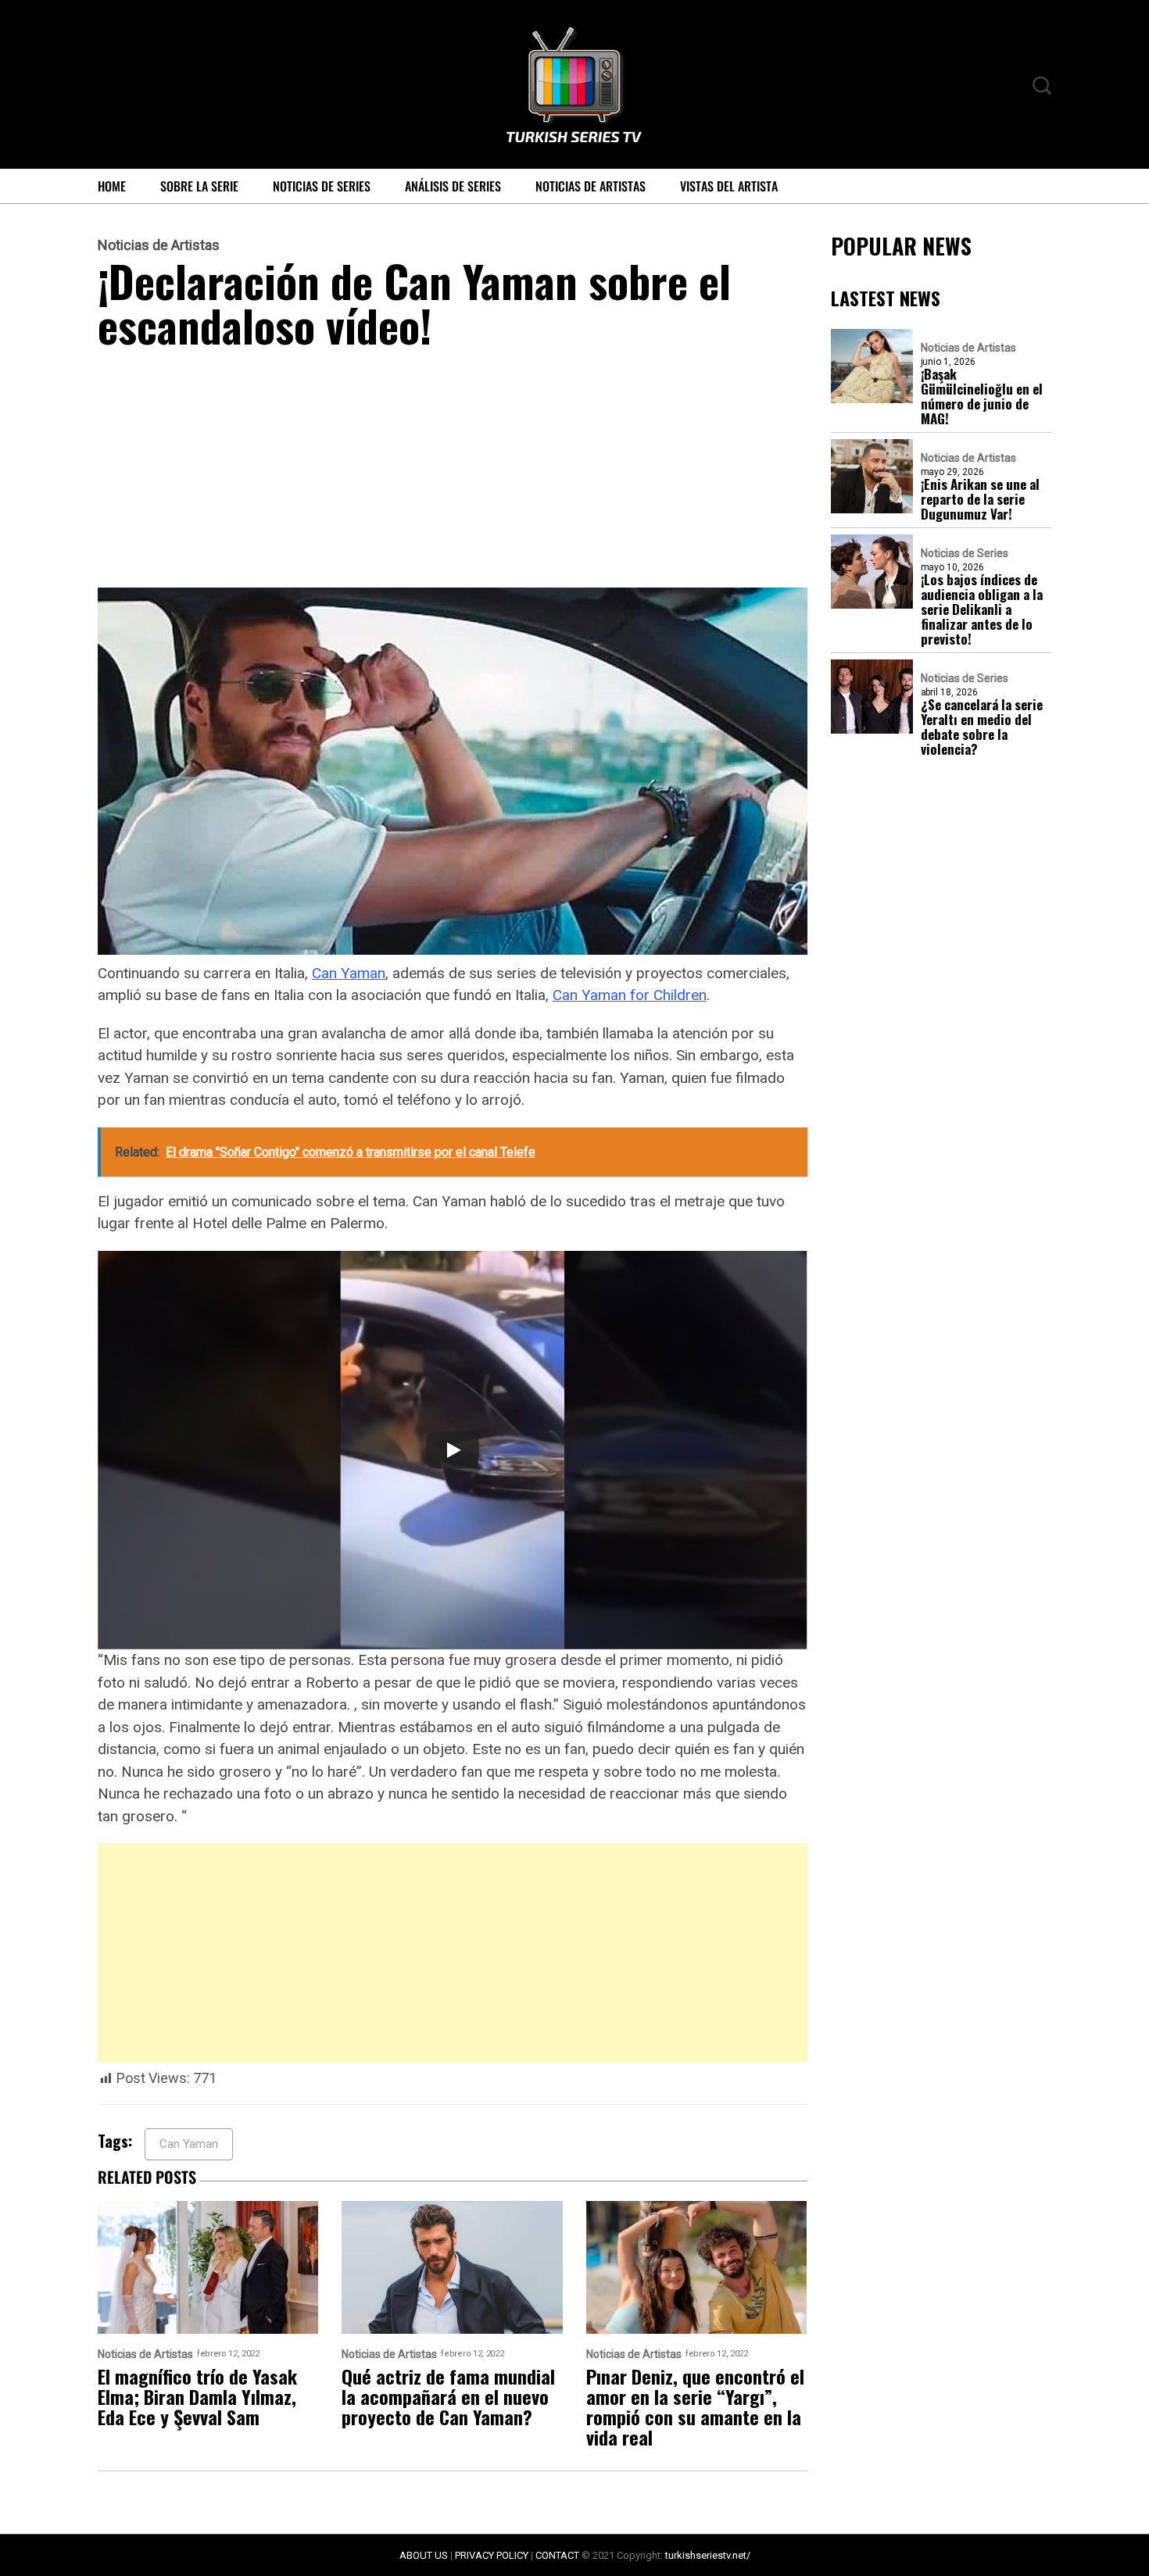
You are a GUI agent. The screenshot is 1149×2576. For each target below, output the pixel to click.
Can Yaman (349, 973)
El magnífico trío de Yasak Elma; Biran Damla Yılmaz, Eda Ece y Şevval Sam (197, 2396)
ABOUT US (424, 2555)
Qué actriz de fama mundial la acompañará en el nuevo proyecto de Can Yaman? (448, 2396)
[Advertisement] (453, 472)
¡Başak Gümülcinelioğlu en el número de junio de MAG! (982, 396)
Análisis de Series (453, 186)
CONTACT (557, 2555)
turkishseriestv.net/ (708, 2555)
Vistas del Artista (729, 186)
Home (112, 186)
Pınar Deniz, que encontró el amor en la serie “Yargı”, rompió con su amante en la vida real (695, 2406)
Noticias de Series (322, 186)
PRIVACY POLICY (492, 2555)
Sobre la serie (199, 186)
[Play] (453, 1450)
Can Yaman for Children (630, 995)
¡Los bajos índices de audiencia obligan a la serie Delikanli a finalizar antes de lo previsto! (982, 609)
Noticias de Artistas (591, 186)
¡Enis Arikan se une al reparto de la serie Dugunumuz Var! (980, 499)
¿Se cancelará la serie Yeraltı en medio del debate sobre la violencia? (982, 727)
